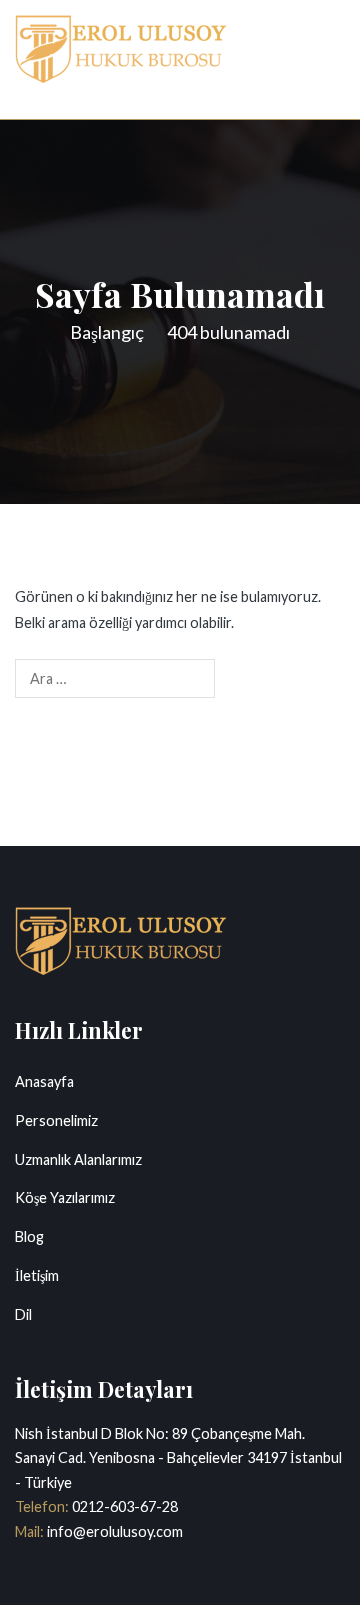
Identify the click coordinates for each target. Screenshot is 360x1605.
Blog (29, 1236)
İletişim (37, 1275)
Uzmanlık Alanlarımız (78, 1159)
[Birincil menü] (324, 59)
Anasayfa (44, 1081)
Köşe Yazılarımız (65, 1197)
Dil (23, 1314)
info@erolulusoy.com (113, 1531)
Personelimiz (56, 1120)
